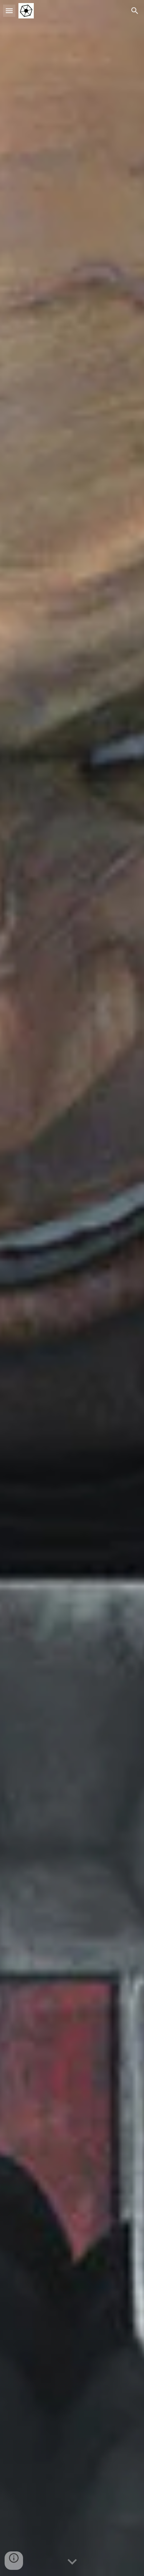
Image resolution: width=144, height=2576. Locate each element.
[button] (9, 11)
